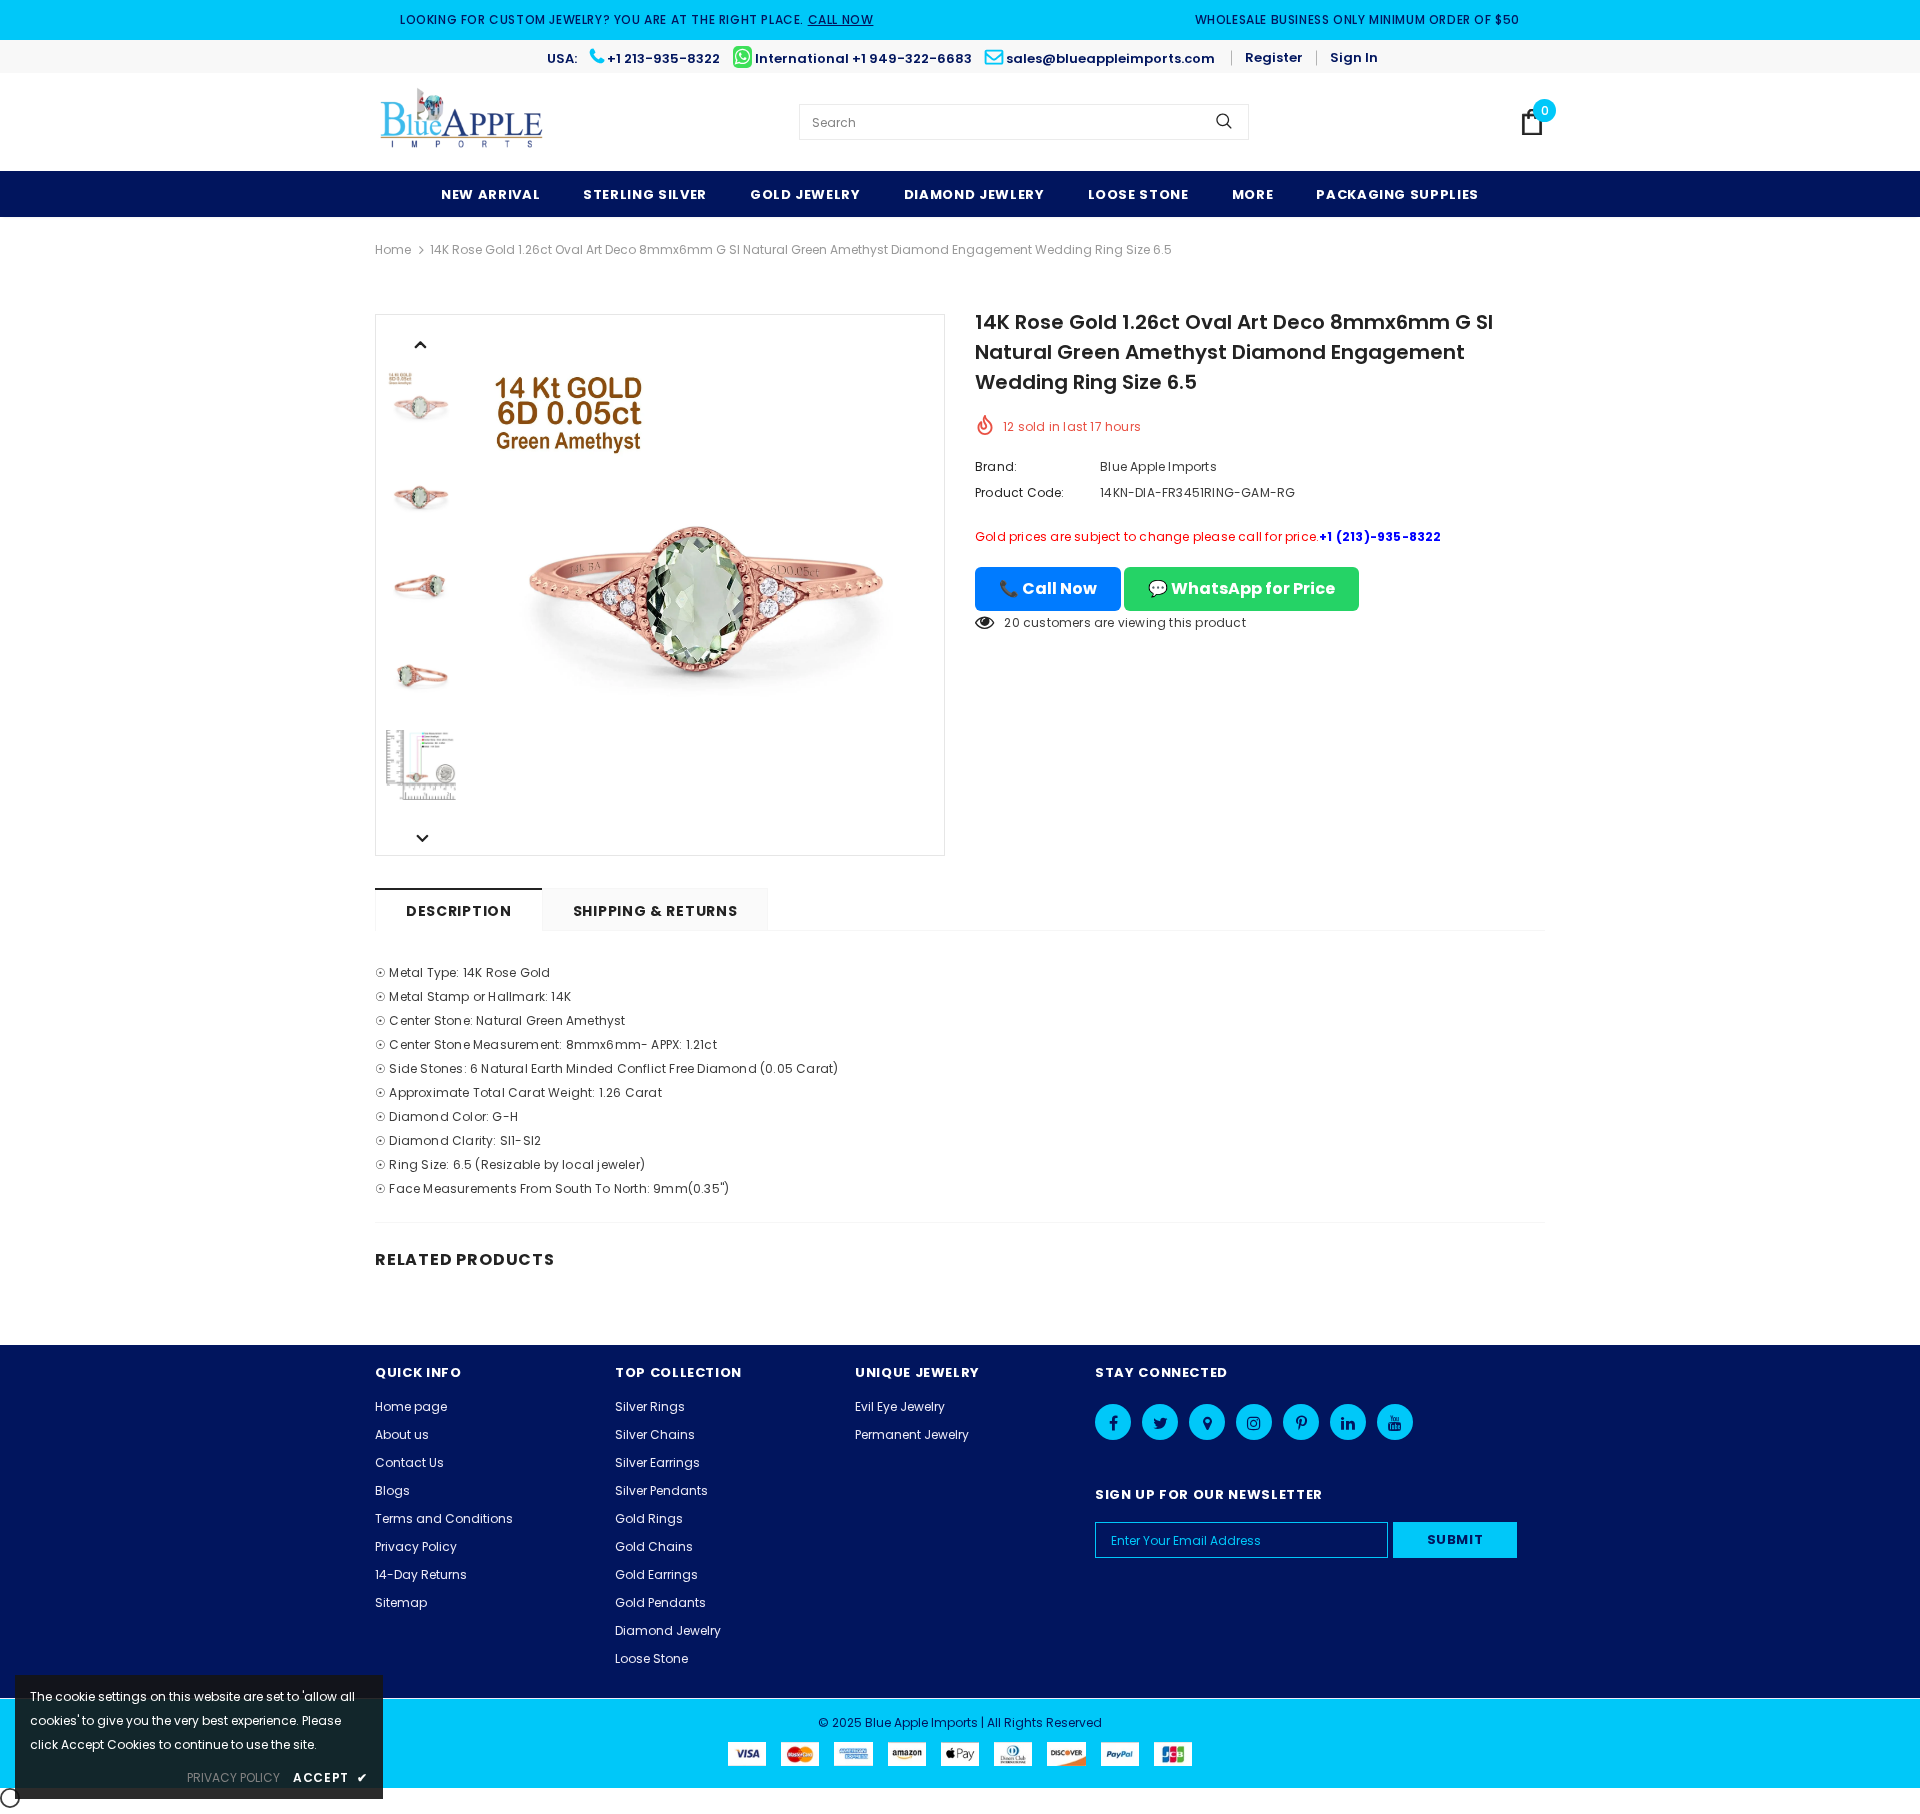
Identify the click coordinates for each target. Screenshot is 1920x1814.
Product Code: (1020, 492)
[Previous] (421, 343)
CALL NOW (841, 19)
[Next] (421, 837)
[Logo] (462, 122)
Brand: (996, 466)
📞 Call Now (1048, 588)
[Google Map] (1207, 1422)
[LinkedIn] (1348, 1422)
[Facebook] (1113, 1422)
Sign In (1354, 57)
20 (1011, 622)
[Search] (1224, 122)
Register (1274, 57)
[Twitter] (1160, 1422)
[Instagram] (1254, 1422)
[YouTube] (1395, 1422)
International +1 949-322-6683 (863, 58)
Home (393, 249)
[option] (705, 585)
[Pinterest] (1301, 1422)
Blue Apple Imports (1158, 466)
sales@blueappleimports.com (1110, 58)
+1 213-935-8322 (663, 58)
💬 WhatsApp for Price (1241, 588)
